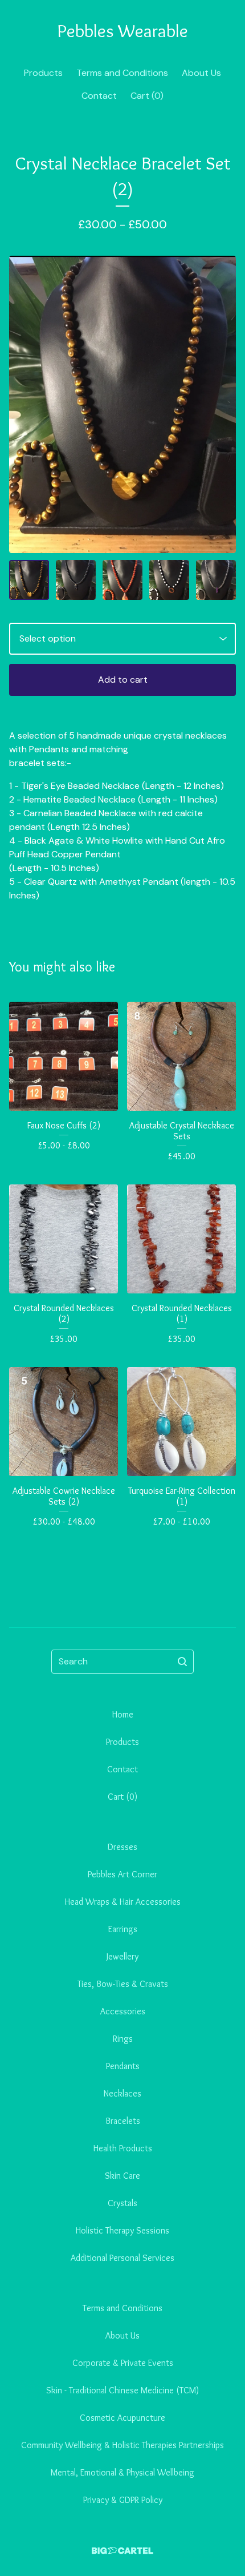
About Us (201, 73)
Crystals (122, 2203)
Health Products (123, 2148)
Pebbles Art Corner (122, 1874)
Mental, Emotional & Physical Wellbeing (122, 2472)
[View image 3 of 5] (122, 580)
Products (43, 73)
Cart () (147, 96)
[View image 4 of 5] (169, 580)
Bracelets (123, 2121)
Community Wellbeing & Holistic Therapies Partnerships (122, 2445)
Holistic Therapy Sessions (122, 2230)
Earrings (123, 1929)
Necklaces (122, 2093)
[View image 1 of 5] (29, 580)
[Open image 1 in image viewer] (122, 405)
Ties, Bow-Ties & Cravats (123, 1984)
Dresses (122, 1847)
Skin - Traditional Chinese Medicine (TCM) (122, 2390)
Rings (123, 2039)
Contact (99, 96)
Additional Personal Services (122, 2258)
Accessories (123, 2011)
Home (123, 1714)
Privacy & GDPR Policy (123, 2500)
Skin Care (122, 2176)
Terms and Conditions (122, 73)
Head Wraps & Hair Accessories (123, 1902)
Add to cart (123, 680)
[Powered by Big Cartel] (122, 2551)
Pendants (123, 2066)
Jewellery (122, 1956)
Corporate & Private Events (123, 2363)
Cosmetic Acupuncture (122, 2418)
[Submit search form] (182, 1662)
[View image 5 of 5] (216, 580)
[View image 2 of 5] (76, 580)
